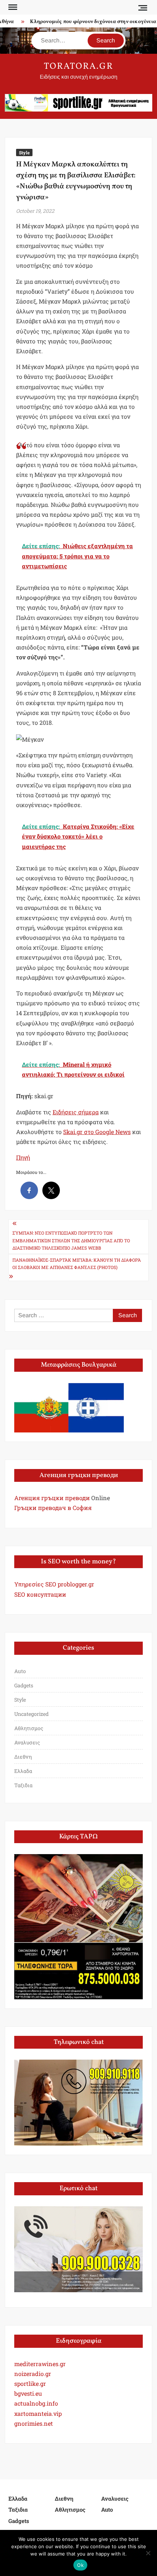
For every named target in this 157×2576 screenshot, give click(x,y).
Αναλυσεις (27, 1742)
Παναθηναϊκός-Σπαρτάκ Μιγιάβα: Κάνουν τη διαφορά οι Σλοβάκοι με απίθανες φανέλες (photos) (77, 1263)
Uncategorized (31, 1714)
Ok (80, 2565)
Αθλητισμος (29, 1728)
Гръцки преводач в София (53, 1508)
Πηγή (23, 1157)
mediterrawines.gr (40, 2364)
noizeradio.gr (33, 2374)
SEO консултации (40, 1594)
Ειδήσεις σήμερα (76, 1112)
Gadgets (24, 1685)
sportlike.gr (30, 2383)
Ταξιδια (23, 1785)
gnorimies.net (34, 2423)
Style (24, 152)
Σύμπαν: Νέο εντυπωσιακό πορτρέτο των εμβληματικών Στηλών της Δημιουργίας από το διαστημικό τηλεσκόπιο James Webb (71, 1240)
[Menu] (12, 7)
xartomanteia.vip (38, 2413)
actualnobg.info (36, 2403)
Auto (20, 1671)
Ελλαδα (23, 1771)
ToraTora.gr (78, 67)
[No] (148, 2553)
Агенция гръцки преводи (52, 1498)
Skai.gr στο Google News (97, 1132)
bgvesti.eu (28, 2393)
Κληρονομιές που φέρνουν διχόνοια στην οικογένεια (87, 22)
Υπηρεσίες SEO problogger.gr (54, 1584)
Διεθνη (23, 1757)
